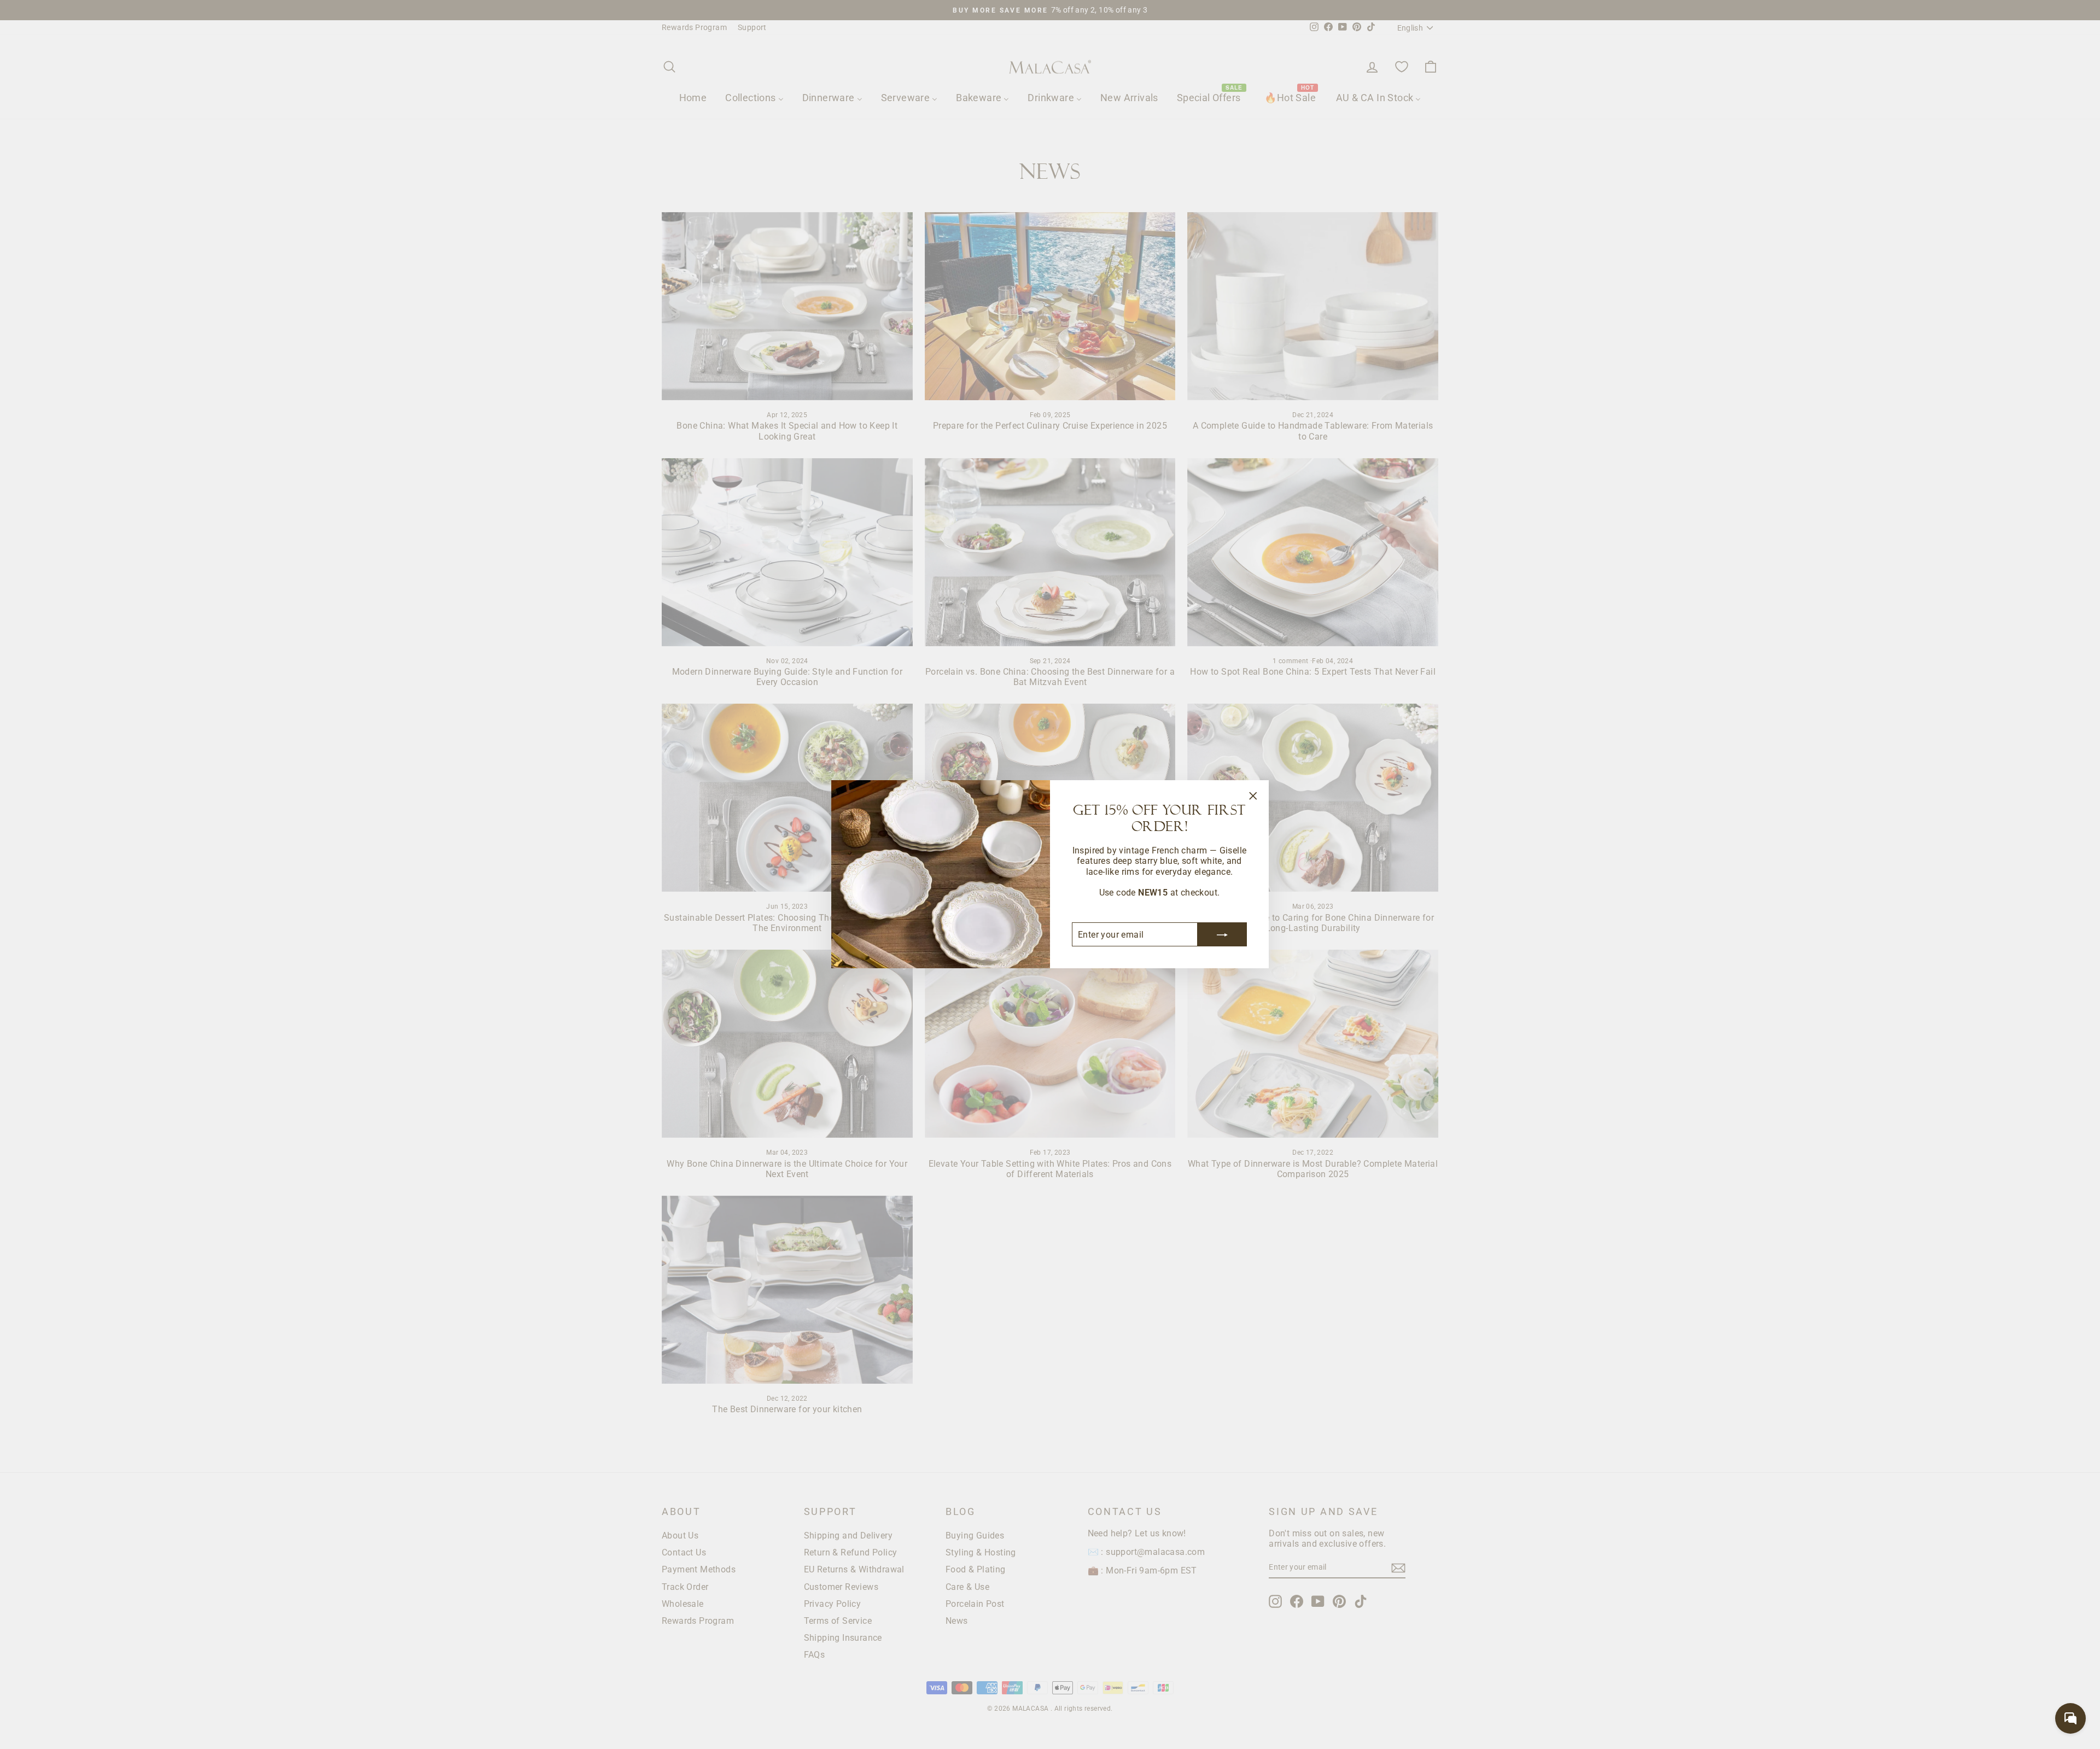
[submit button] (1222, 935)
